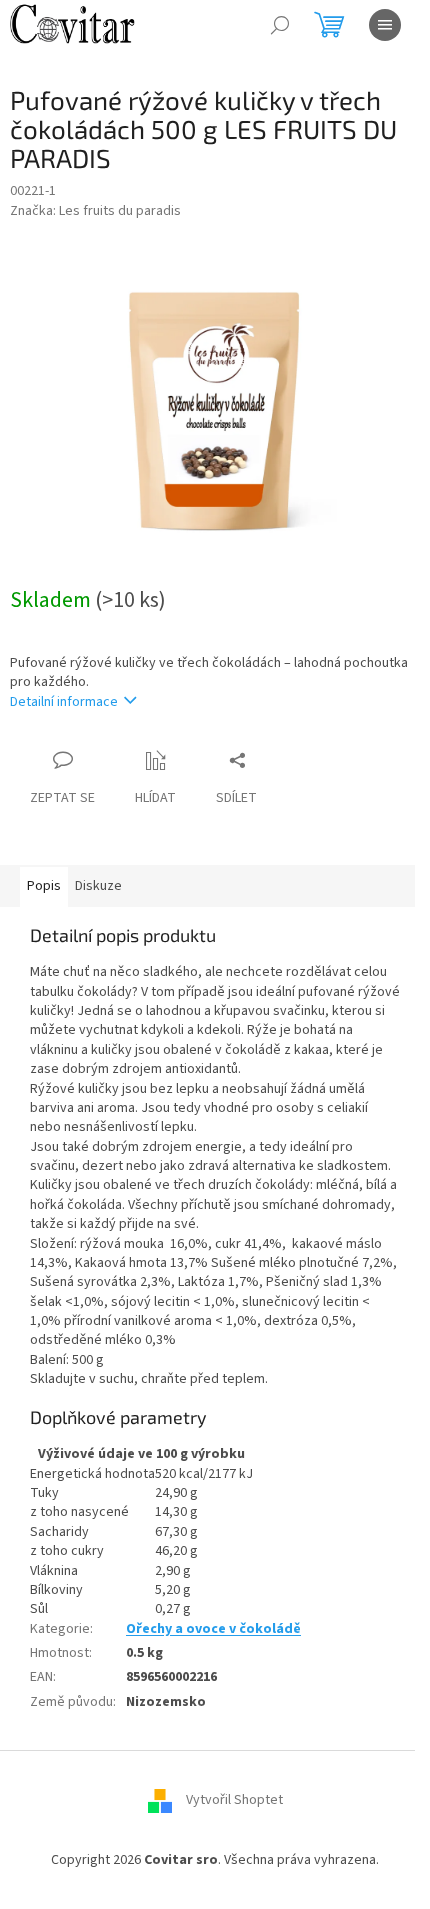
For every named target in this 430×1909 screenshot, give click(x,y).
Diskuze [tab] (98, 886)
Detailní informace (64, 702)
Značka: (95, 211)
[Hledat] (280, 25)
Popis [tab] (44, 886)
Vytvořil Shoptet (234, 1801)
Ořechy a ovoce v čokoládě (213, 1629)
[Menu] (385, 25)
